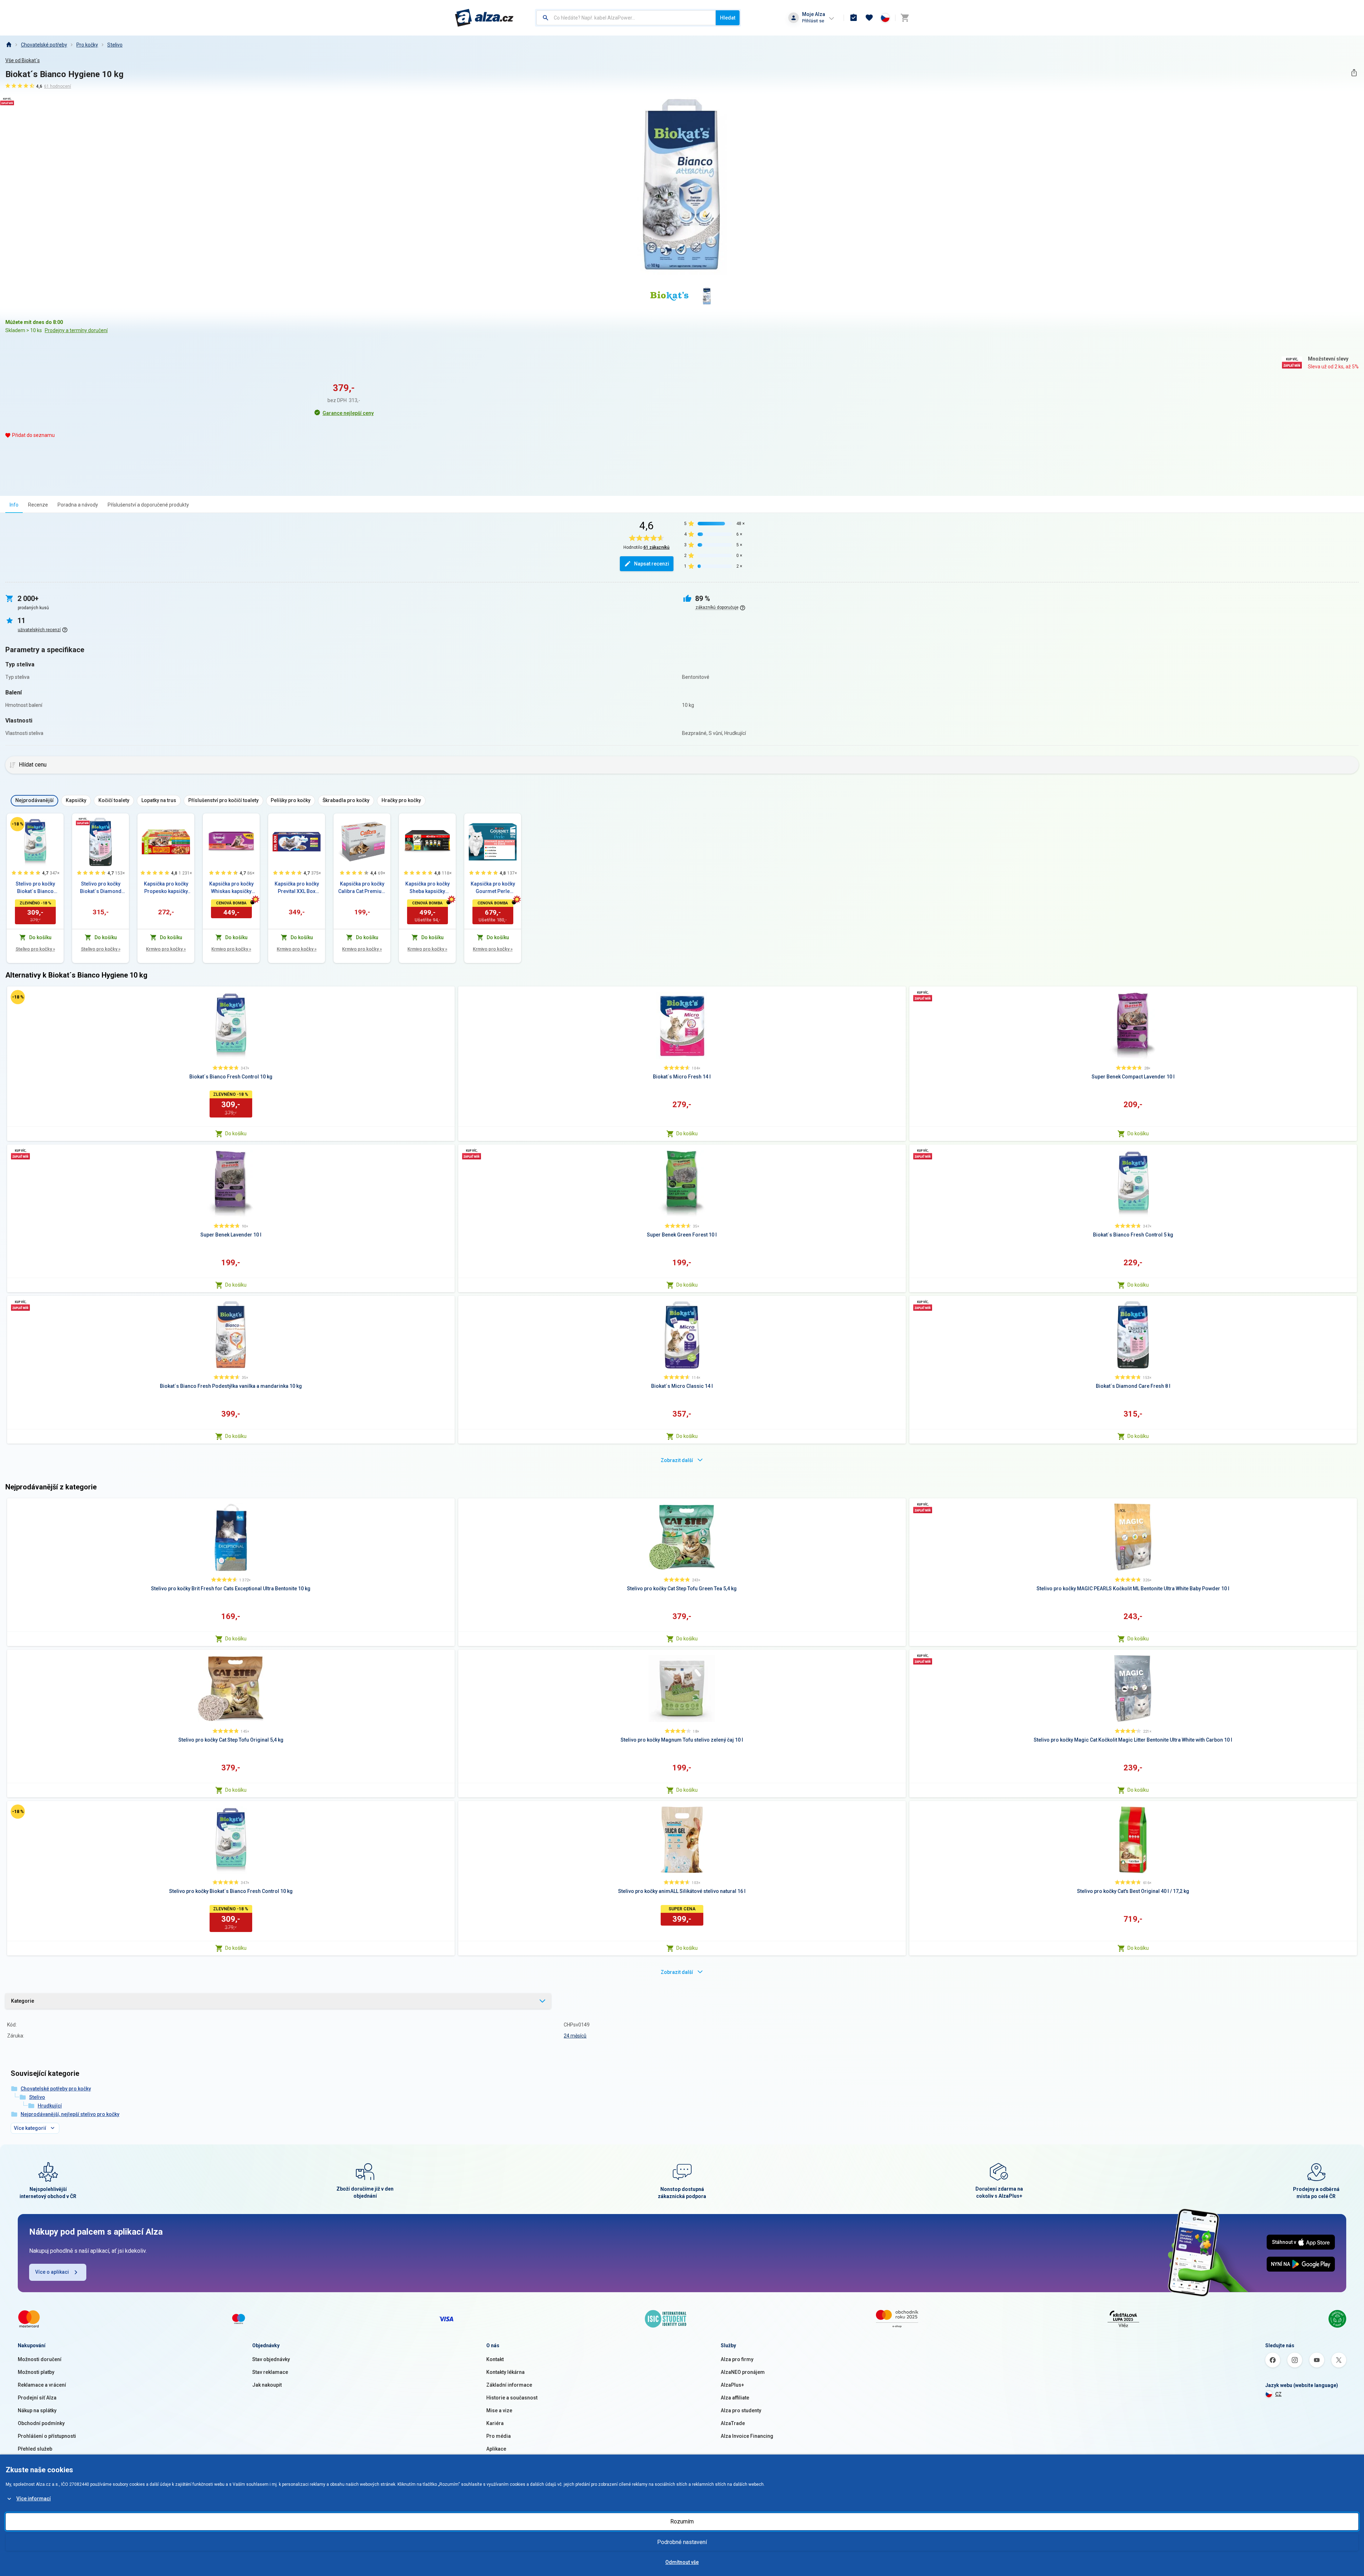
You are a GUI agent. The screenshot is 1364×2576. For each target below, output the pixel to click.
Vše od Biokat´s (23, 60)
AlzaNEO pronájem (743, 2372)
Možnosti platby (36, 2372)
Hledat (728, 18)
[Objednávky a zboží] (854, 18)
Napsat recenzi (652, 564)
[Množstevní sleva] (83, 821)
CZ (1278, 2394)
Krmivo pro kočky (166, 949)
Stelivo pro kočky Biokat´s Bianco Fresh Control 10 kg (35, 888)
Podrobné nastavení (682, 2542)
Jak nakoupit (267, 2385)
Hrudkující (50, 2106)
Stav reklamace (270, 2372)
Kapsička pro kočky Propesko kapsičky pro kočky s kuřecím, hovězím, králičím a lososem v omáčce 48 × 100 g (166, 888)
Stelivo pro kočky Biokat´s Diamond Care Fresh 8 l (101, 888)
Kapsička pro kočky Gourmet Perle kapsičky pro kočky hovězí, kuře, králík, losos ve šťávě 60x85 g (493, 888)
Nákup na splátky (37, 2410)
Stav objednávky (271, 2359)
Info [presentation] (14, 505)
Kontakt (495, 2359)
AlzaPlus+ (732, 2385)
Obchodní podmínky (41, 2423)
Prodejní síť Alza (37, 2398)
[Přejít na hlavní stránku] (484, 18)
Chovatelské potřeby (44, 45)
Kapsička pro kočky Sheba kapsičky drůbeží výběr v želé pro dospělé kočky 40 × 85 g (427, 888)
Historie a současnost (512, 2398)
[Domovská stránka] (9, 45)
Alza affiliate (735, 2398)
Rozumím (682, 2521)
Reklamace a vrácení (42, 2385)
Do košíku (236, 1133)
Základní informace (509, 2385)
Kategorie (23, 2001)
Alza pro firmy (737, 2359)
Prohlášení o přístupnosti (47, 2436)
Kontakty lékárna (505, 2372)
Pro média (499, 2436)
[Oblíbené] (869, 18)
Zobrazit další (677, 1460)
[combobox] (626, 18)
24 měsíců (575, 2036)
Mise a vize (499, 2410)
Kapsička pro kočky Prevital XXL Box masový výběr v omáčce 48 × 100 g (297, 888)
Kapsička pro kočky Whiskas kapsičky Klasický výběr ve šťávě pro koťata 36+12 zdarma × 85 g (231, 888)
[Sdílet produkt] (1354, 73)
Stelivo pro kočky (35, 949)
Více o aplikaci (52, 2272)
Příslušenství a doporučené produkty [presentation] (148, 505)
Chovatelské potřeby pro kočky (56, 2089)
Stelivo (115, 45)
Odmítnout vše (682, 2562)
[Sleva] (17, 824)
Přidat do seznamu (33, 435)
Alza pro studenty (741, 2410)
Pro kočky (87, 45)
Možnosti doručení (40, 2359)
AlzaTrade (733, 2423)
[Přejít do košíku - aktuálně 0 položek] (905, 18)
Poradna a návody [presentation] (78, 505)
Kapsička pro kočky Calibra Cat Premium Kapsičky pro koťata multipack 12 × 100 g (362, 888)
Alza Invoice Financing (747, 2436)
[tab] (14, 505)
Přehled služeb (35, 2449)
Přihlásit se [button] (813, 21)
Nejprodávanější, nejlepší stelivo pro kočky (70, 2114)
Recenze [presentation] (38, 505)
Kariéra (495, 2423)
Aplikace (496, 2449)
